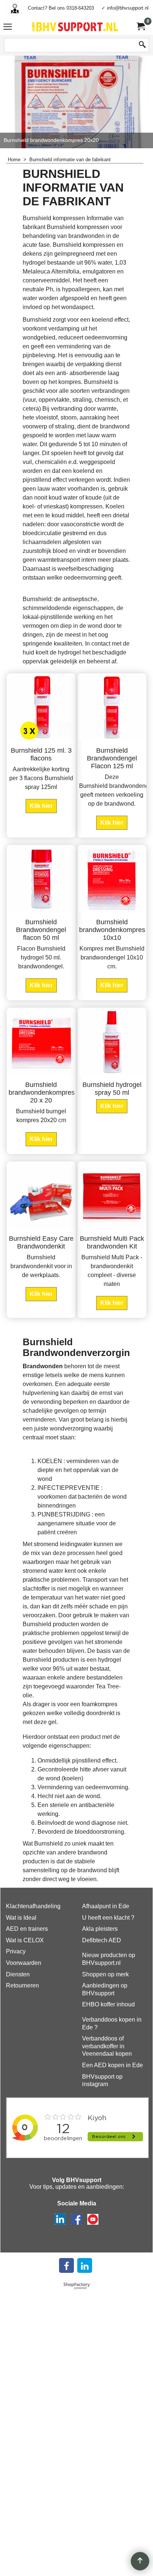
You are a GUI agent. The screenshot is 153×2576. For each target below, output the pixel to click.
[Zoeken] (142, 45)
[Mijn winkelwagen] (140, 26)
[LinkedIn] (85, 2265)
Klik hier (41, 806)
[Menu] (8, 28)
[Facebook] (66, 2265)
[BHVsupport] (75, 27)
